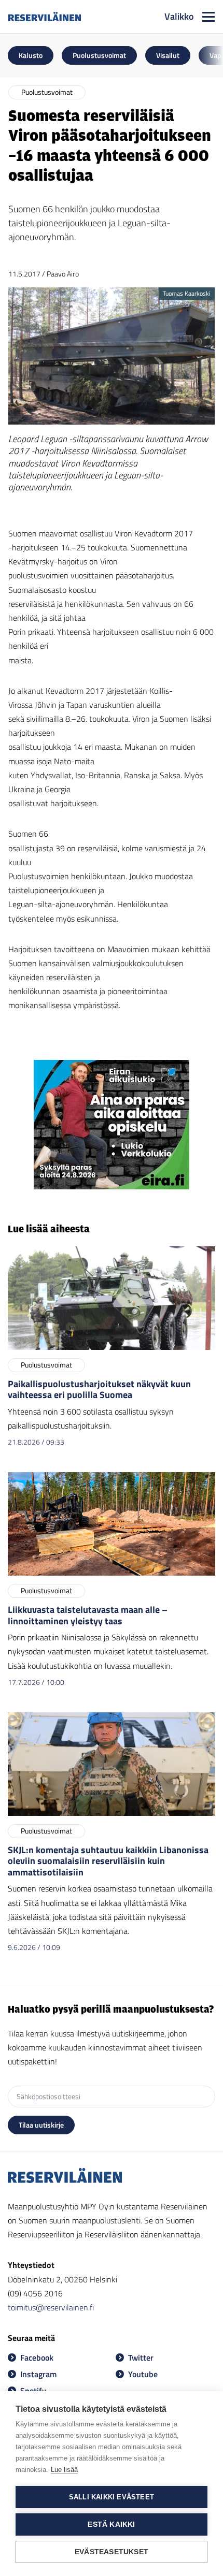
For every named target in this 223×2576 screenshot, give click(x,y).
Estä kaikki (111, 2524)
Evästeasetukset (112, 2552)
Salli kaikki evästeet (112, 2497)
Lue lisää (64, 2470)
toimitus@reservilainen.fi (51, 2307)
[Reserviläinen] (45, 17)
